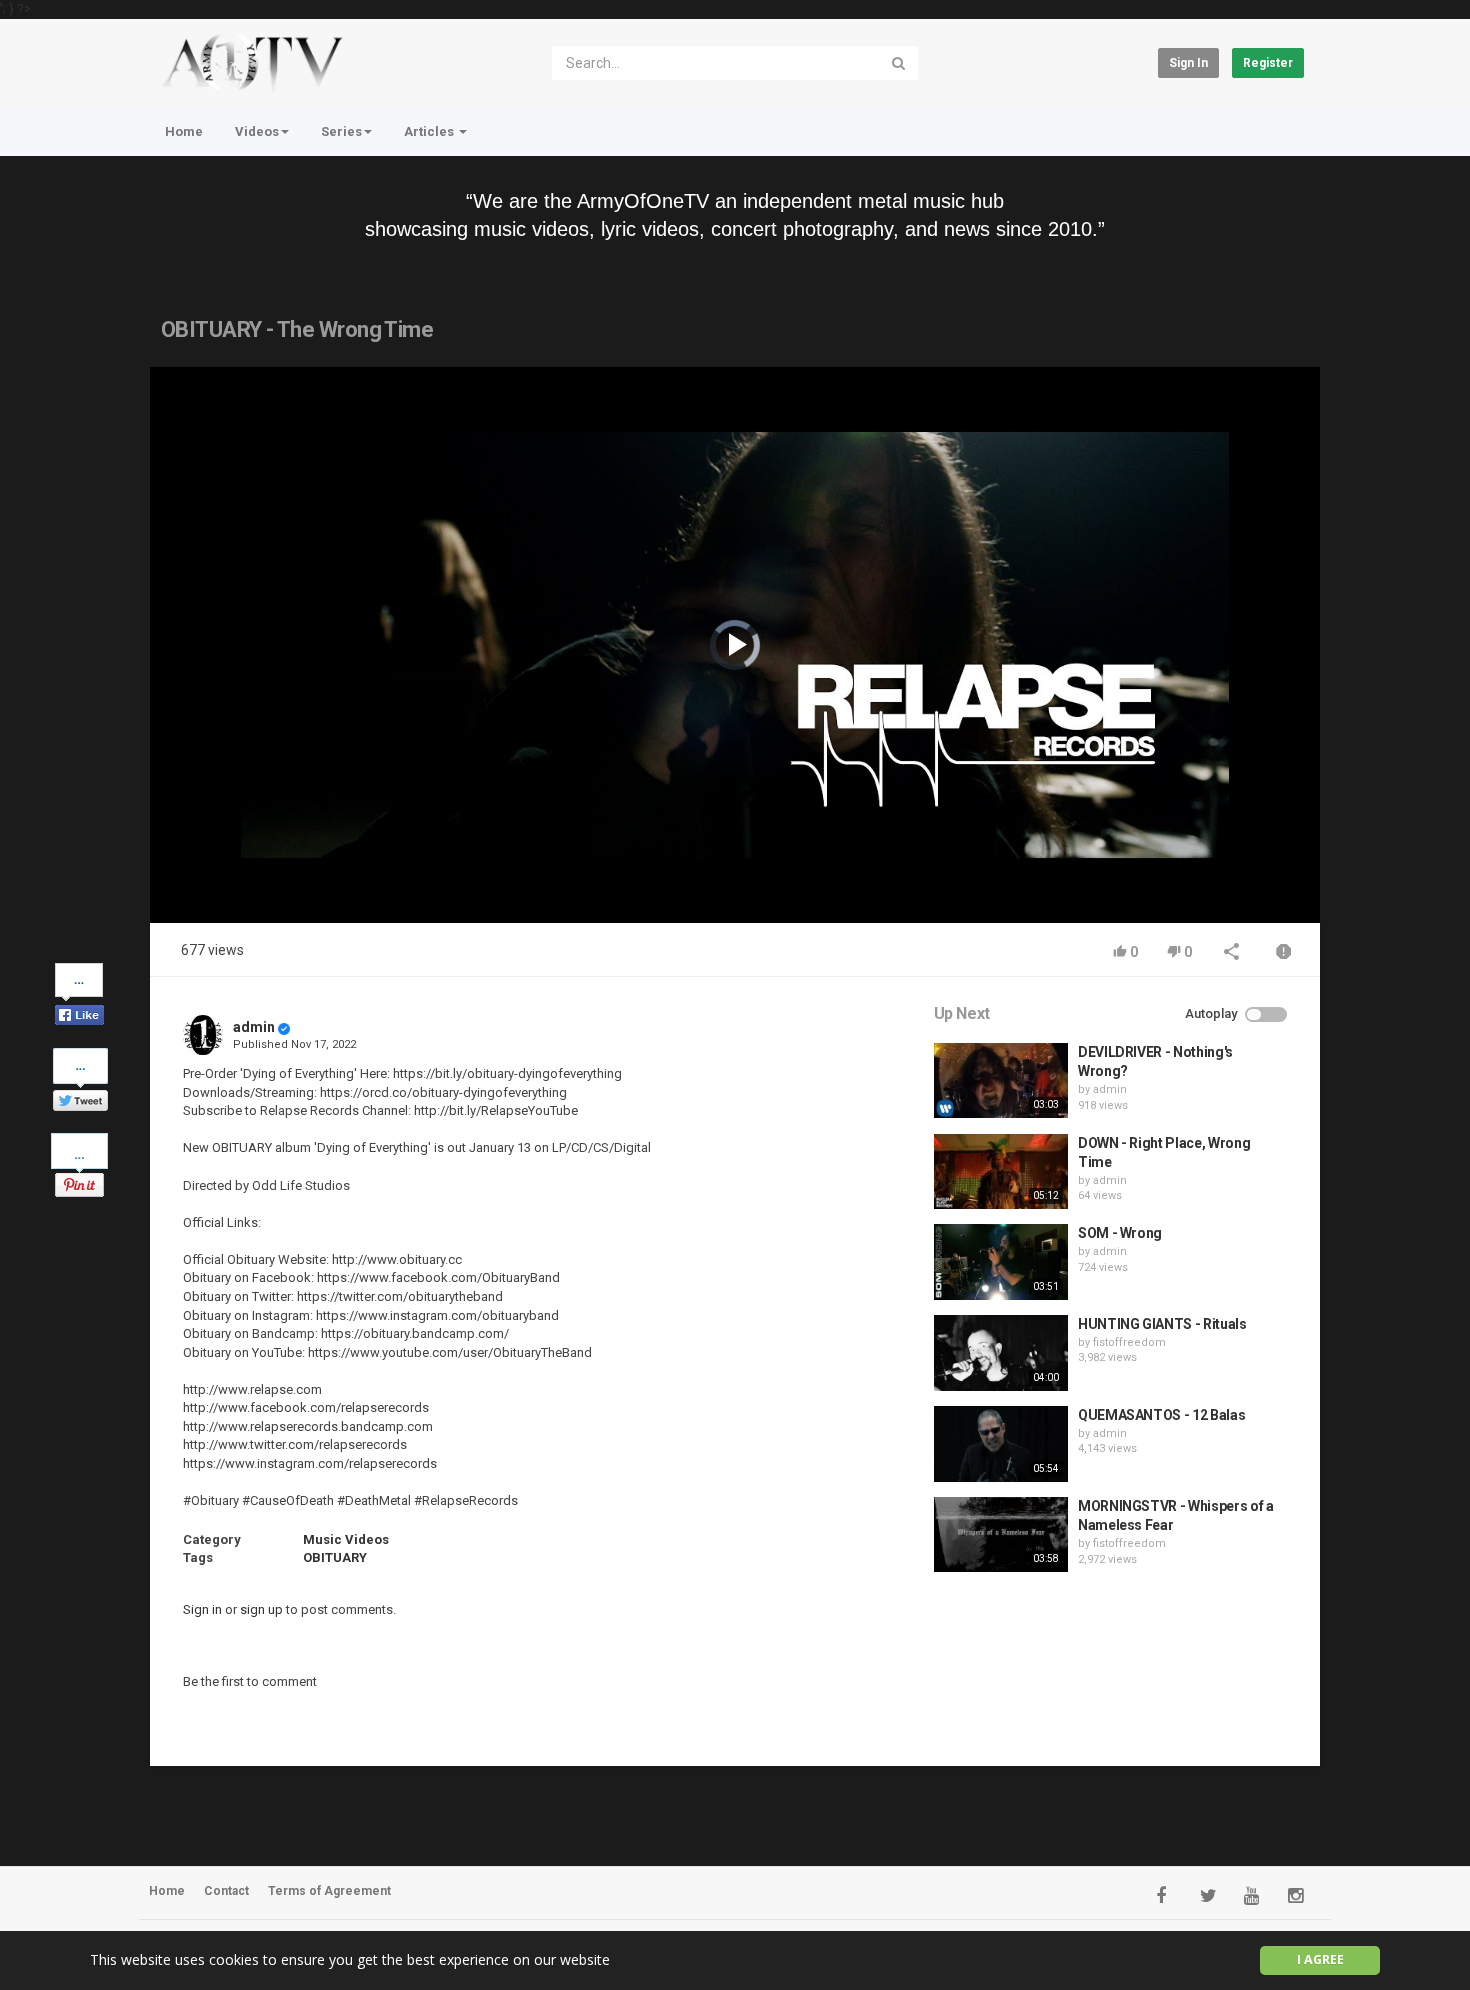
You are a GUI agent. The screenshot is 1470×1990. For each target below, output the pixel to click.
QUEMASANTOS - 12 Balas (1161, 1415)
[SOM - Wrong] (1001, 1262)
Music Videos (346, 1539)
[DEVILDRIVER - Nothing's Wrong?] (1001, 1081)
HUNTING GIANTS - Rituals (1162, 1324)
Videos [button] (257, 131)
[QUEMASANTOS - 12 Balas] (1001, 1444)
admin (254, 1027)
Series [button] (341, 131)
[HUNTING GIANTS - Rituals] (1001, 1353)
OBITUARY (335, 1557)
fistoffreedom (1129, 1342)
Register (1268, 63)
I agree (1320, 1959)
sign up (261, 1609)
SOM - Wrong (1120, 1233)
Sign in (1188, 63)
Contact (226, 1891)
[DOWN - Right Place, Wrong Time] (1001, 1172)
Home (184, 131)
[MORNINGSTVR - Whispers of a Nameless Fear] (1001, 1535)
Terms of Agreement (329, 1891)
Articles (430, 131)
